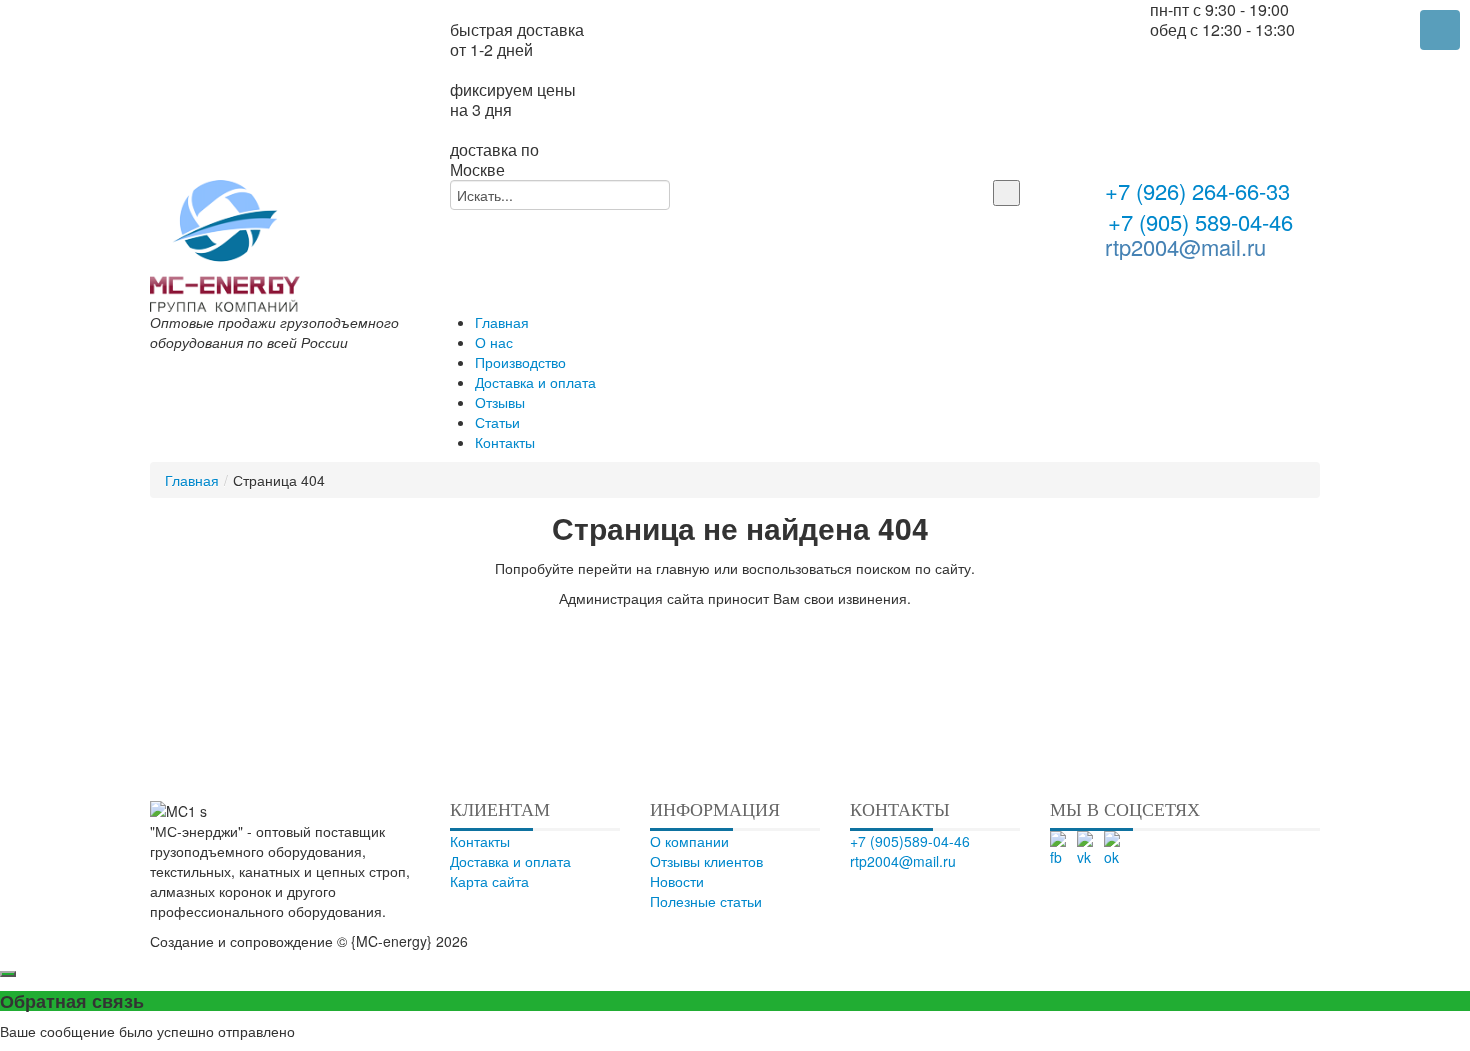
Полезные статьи (706, 901)
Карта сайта (489, 881)
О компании (689, 841)
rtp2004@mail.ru (1185, 246)
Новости (677, 881)
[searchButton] (1006, 193)
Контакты (480, 841)
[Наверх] (755, 941)
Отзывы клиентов (706, 861)
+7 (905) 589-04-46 (1197, 221)
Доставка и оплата (510, 861)
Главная (192, 480)
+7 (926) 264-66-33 (1197, 193)
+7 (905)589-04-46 (910, 841)
